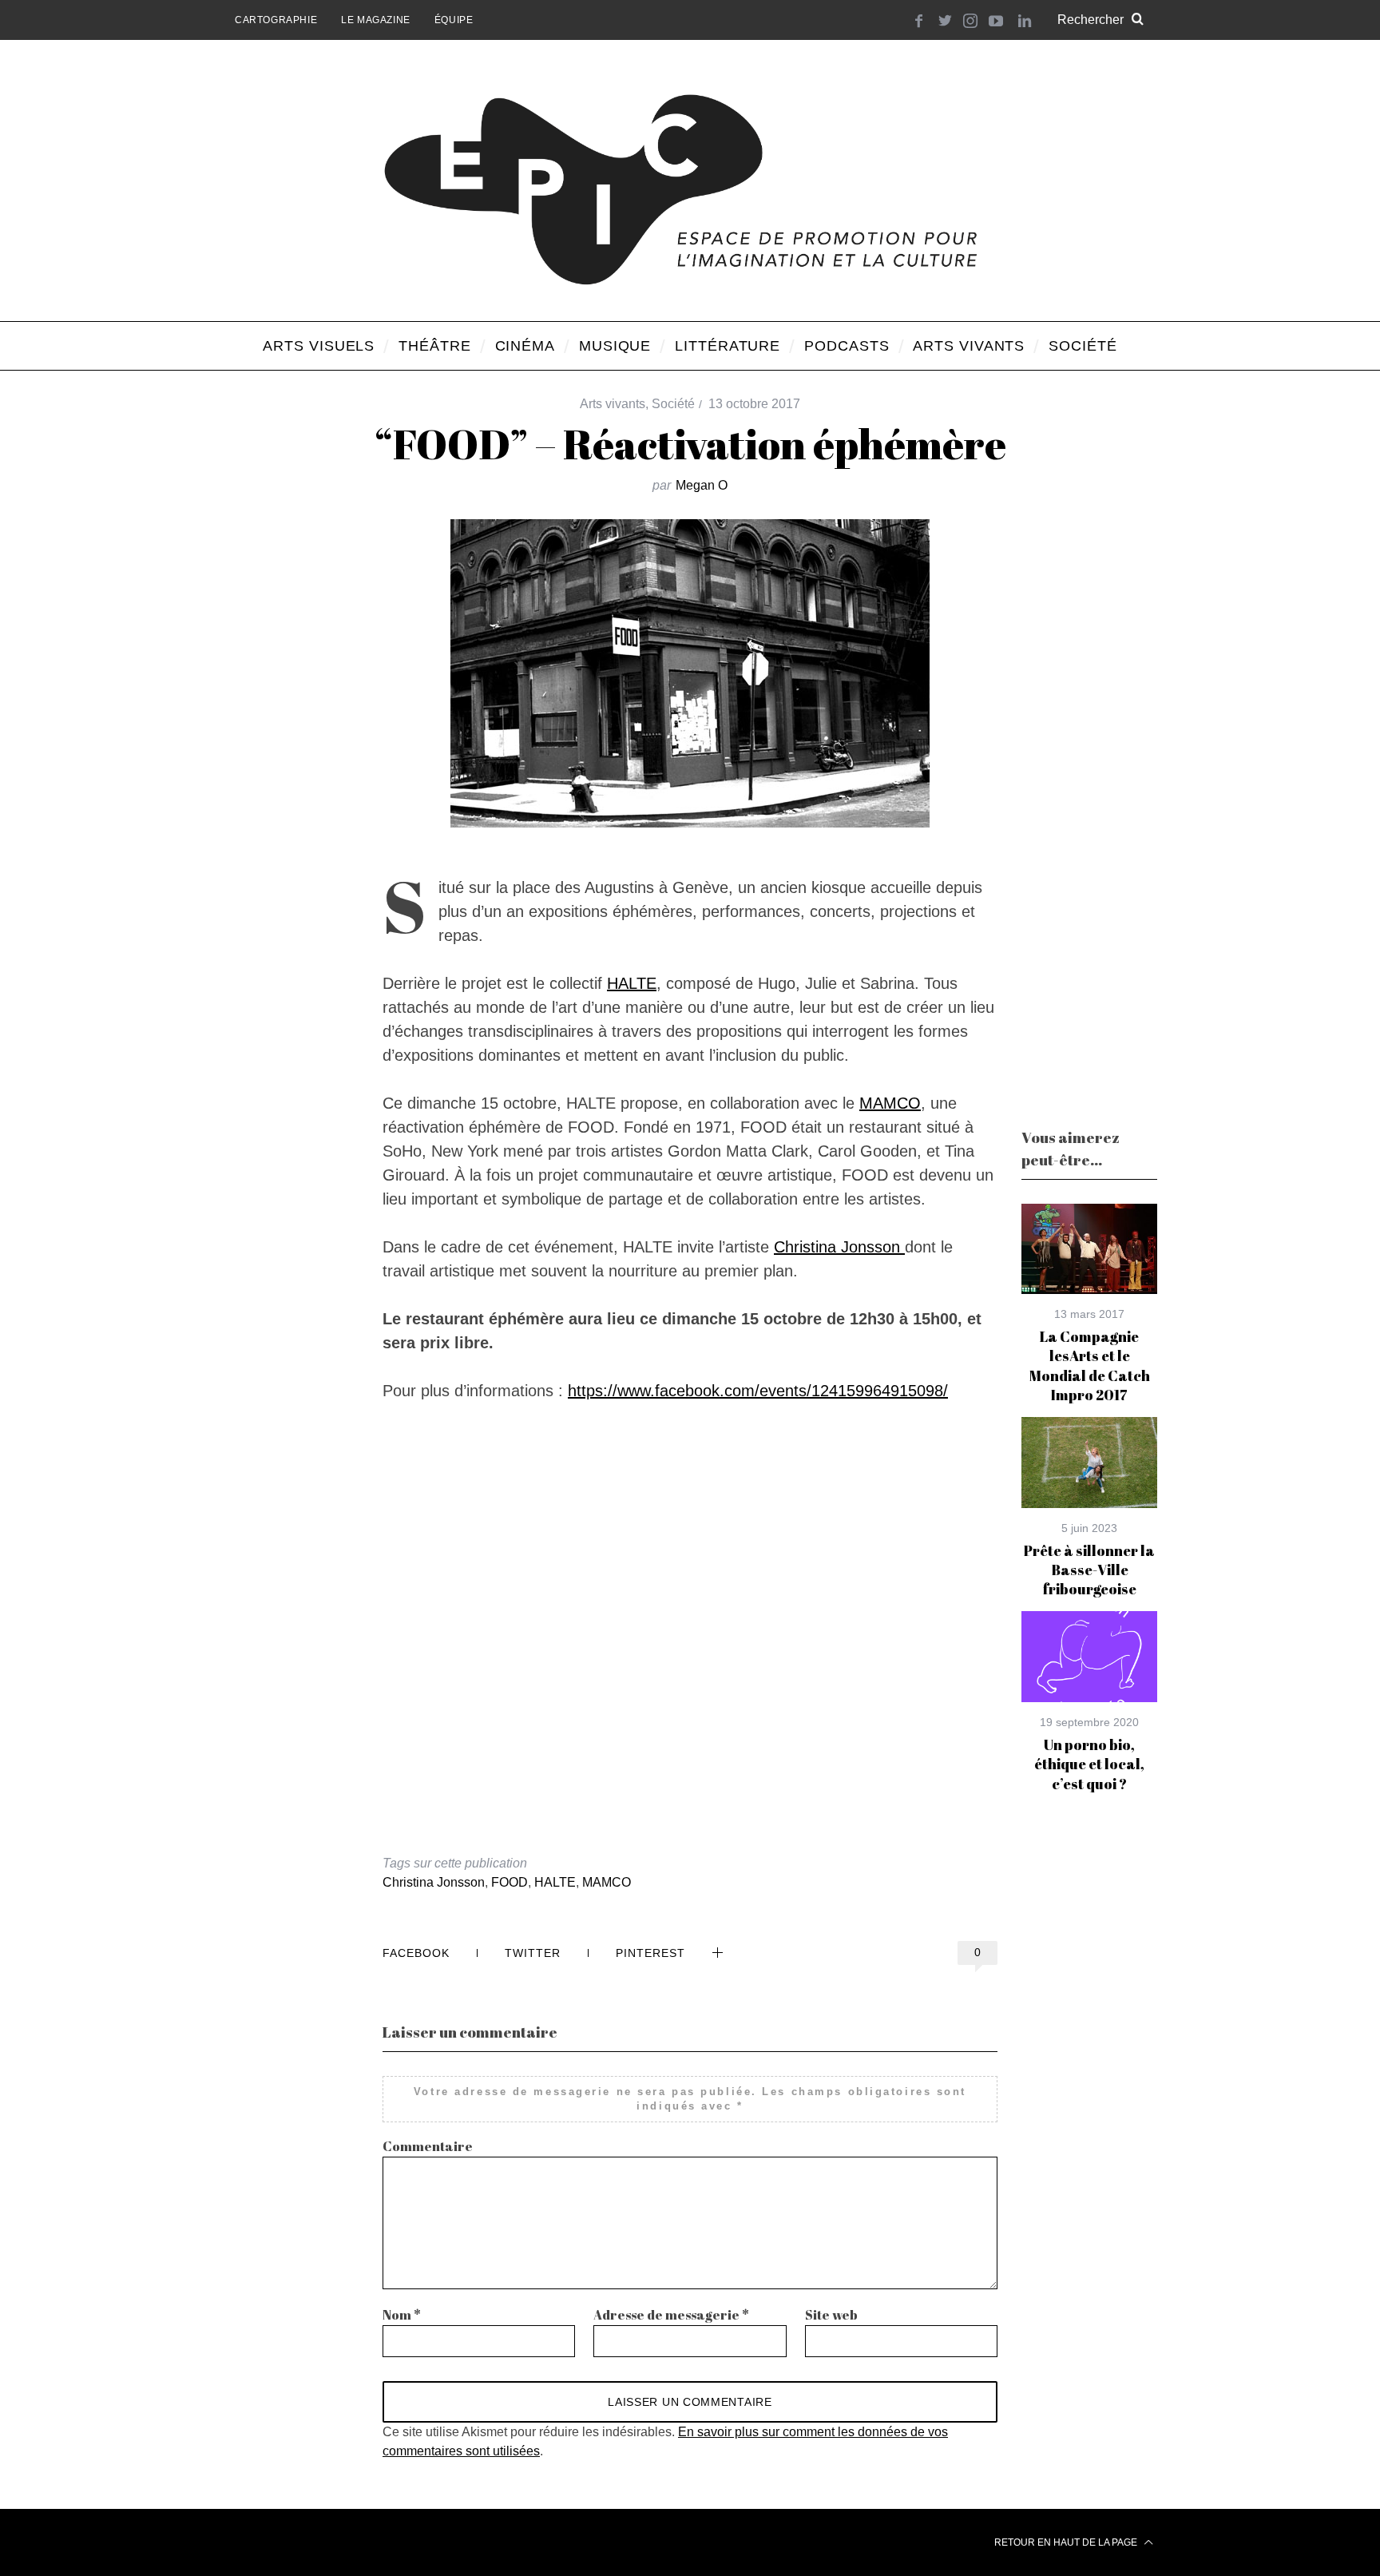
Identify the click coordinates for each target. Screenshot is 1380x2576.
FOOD (510, 1882)
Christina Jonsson (839, 1247)
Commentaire (428, 2146)
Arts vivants (613, 404)
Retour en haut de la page (1067, 2542)
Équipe (454, 20)
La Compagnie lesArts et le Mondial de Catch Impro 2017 (1090, 1365)
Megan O (702, 485)
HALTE (632, 983)
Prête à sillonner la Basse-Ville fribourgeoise (1089, 1570)
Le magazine (376, 20)
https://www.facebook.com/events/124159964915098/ (758, 1391)
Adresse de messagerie (671, 2315)
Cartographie (276, 20)
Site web (831, 2315)
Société (673, 404)
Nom (402, 2315)
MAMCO (890, 1103)
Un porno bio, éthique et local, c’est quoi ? (1089, 1764)
